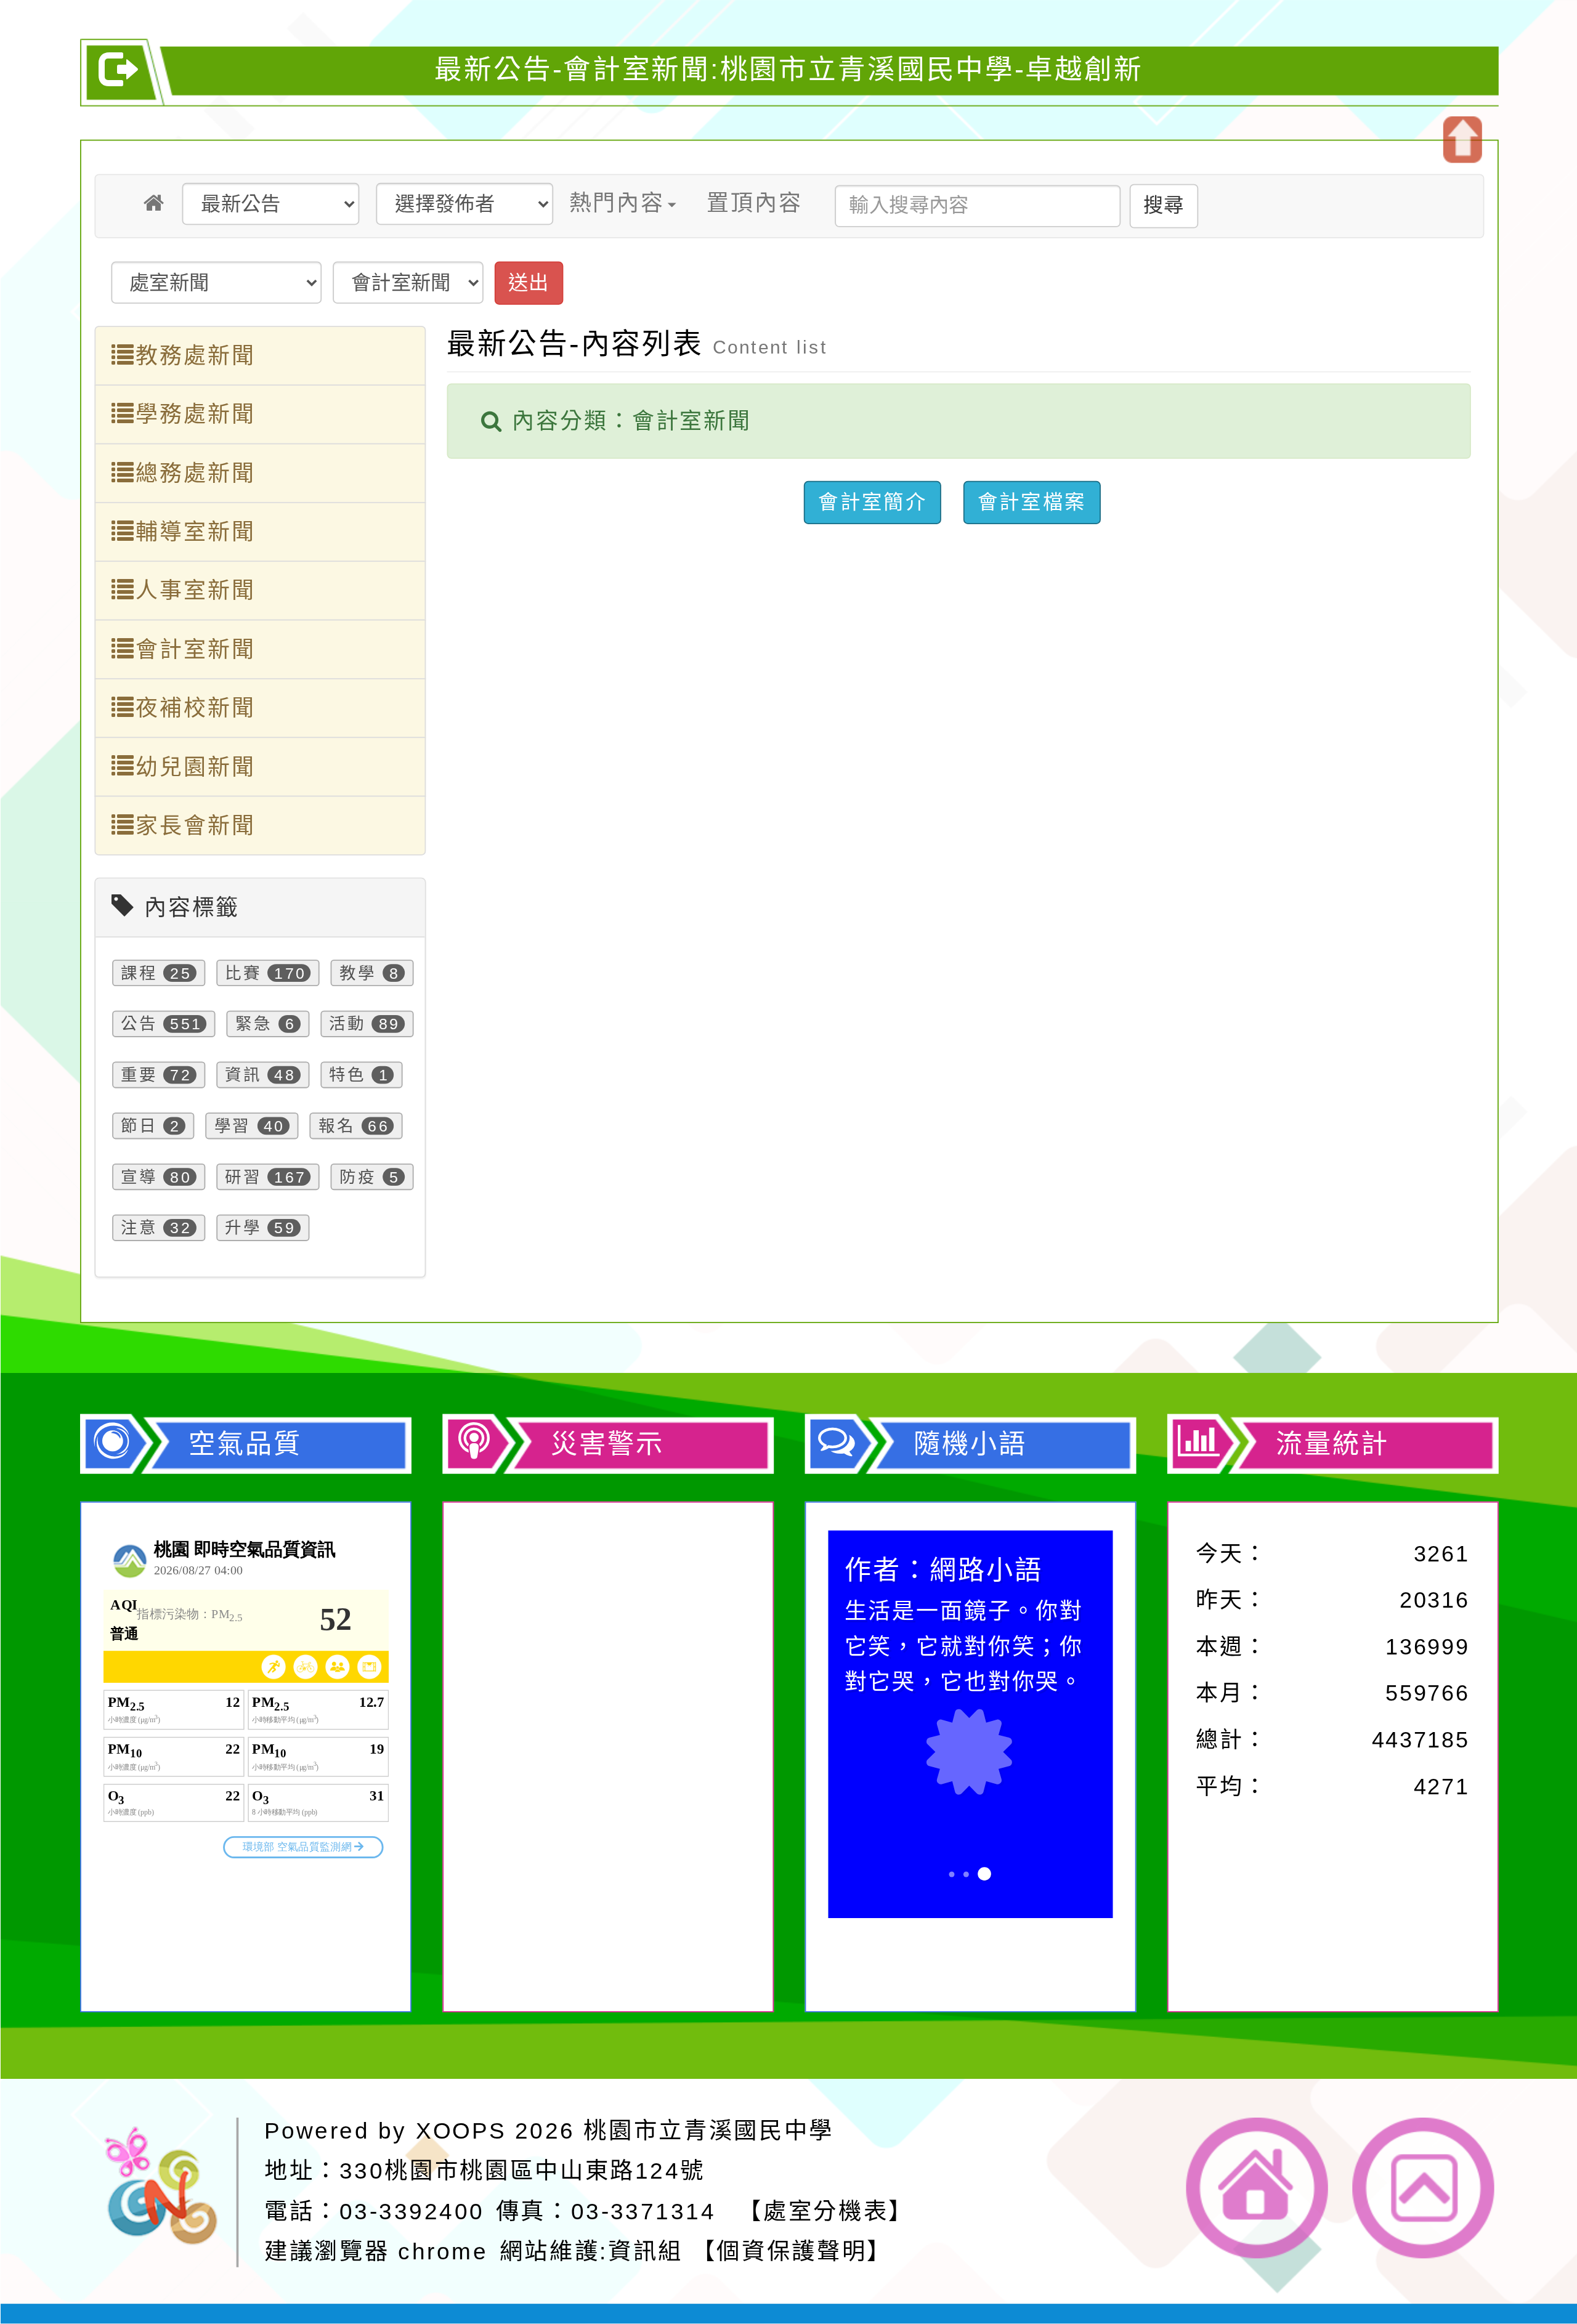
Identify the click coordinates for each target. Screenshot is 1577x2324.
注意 (139, 1227)
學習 (232, 1126)
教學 (358, 973)
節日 (139, 1126)
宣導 (139, 1177)
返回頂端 (1424, 2187)
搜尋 (1163, 205)
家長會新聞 (195, 825)
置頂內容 (754, 203)
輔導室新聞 (195, 532)
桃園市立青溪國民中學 (709, 2130)
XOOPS (461, 2130)
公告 (139, 1023)
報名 (336, 1126)
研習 (243, 1177)
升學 (243, 1227)
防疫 (358, 1177)
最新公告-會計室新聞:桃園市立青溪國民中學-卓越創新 (789, 69)
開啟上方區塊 (1461, 140)
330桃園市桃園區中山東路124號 (522, 2170)
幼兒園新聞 (195, 767)
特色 (347, 1075)
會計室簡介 (872, 501)
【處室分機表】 (826, 2210)
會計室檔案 (1031, 501)
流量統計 (1332, 1443)
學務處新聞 (195, 415)
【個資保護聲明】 (791, 2251)
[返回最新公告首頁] (155, 203)
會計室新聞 (195, 649)
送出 (528, 282)
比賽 (243, 973)
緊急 (254, 1023)
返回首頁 (1257, 2187)
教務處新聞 (195, 355)
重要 (139, 1075)
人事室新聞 (195, 591)
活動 (347, 1023)
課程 (139, 973)
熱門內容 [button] (616, 203)
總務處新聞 (195, 473)
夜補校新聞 (195, 708)
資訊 (243, 1075)
